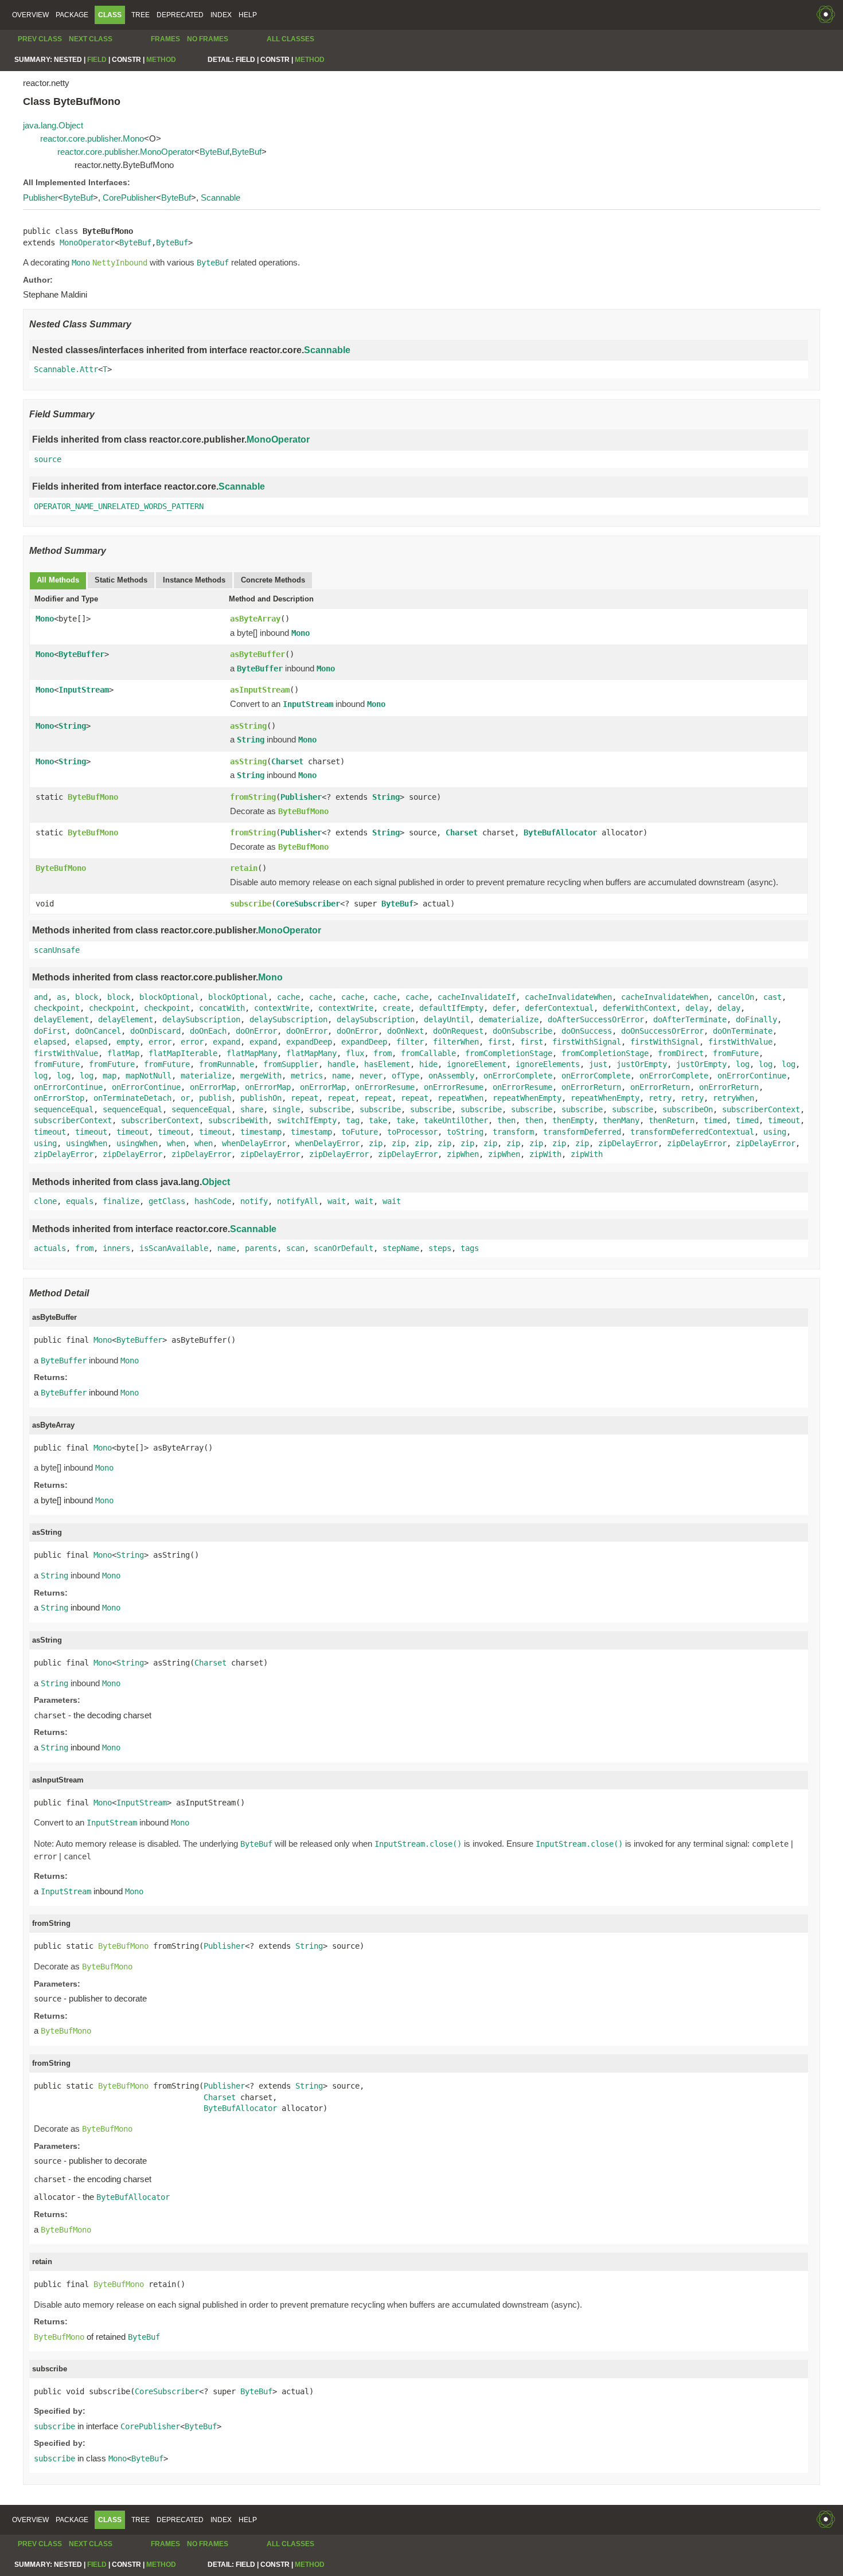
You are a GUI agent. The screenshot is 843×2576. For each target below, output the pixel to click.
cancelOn (736, 997)
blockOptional (169, 997)
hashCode (213, 1201)
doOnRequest (458, 1031)
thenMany (621, 1120)
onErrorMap (213, 1087)
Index (221, 15)
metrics (307, 1076)
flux (355, 1053)
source (48, 459)
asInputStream (260, 690)
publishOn (261, 1098)
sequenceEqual (64, 1109)
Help (248, 15)
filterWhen (456, 1042)
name (341, 1076)
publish (215, 1098)
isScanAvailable (174, 1248)
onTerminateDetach (132, 1098)
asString (248, 726)
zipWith (545, 1154)
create (396, 1008)
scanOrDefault (344, 1248)
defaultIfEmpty (451, 1008)
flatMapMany (252, 1053)
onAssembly (451, 1076)
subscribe (251, 904)
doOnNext (405, 1031)
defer (504, 1008)
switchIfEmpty (307, 1120)
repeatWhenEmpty (527, 1098)
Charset (287, 761)
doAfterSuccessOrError (596, 1019)
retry (660, 1098)
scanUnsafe (57, 950)
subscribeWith (238, 1120)
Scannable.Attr (66, 369)
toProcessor (412, 1132)
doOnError (256, 1031)
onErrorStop (59, 1098)
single (286, 1109)
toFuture (360, 1132)
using (775, 1132)
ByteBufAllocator (560, 832)
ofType (405, 1076)
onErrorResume (385, 1087)
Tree (140, 15)
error (160, 1042)
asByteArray (255, 619)
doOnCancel (98, 1031)
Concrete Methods (273, 580)
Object (216, 1182)
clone (45, 1201)
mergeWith (261, 1076)
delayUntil (447, 1019)
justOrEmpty (642, 1064)
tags (470, 1248)
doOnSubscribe (522, 1031)
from (383, 1053)
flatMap (123, 1053)
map (110, 1076)
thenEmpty (573, 1120)
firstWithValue (740, 1042)
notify (254, 1201)
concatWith (222, 1008)
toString (465, 1132)
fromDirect (681, 1053)
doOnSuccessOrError (662, 1031)
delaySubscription (201, 1019)
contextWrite (282, 1008)
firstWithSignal (587, 1042)
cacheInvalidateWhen (568, 997)
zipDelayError (628, 1143)
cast (772, 997)
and (41, 997)
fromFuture (736, 1053)
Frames (165, 39)
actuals (50, 1248)
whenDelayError (254, 1143)
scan (295, 1248)
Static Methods (121, 580)
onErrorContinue (752, 1076)
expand (227, 1042)
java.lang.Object (53, 125)
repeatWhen (460, 1098)
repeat (305, 1098)
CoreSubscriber (308, 904)
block (87, 997)
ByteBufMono (93, 797)
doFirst (50, 1031)
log (743, 1064)
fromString (253, 797)
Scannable (220, 198)
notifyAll (298, 1201)
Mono (45, 619)
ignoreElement (477, 1064)
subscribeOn (688, 1109)
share (252, 1109)
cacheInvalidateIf (477, 997)
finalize (121, 1201)
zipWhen (463, 1154)
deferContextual (559, 1008)
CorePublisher (129, 198)
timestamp (261, 1132)
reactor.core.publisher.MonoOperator (126, 152)
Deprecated (180, 15)
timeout (784, 1120)
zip (376, 1143)
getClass (167, 1201)
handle (341, 1064)
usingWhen (87, 1143)
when (176, 1143)
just (598, 1064)
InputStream (84, 690)
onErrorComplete (518, 1076)
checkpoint (57, 1008)
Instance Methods (194, 580)
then (506, 1120)
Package (72, 15)
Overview (30, 15)
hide (428, 1064)
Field (97, 60)
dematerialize (509, 1019)
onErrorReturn (591, 1087)
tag (353, 1120)
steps (440, 1248)
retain (244, 868)
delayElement (61, 1019)
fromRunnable (227, 1064)
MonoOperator (87, 243)
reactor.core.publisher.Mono (92, 138)
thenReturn (672, 1120)
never (371, 1076)
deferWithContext (639, 1008)
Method (161, 60)
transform (513, 1132)
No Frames (208, 39)
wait (337, 1201)
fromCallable (428, 1053)
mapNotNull (149, 1076)
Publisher (40, 198)
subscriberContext (761, 1109)
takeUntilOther (456, 1120)
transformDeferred (582, 1132)
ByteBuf (214, 152)
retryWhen (733, 1098)
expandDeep (309, 1042)
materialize (206, 1076)
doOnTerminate (743, 1031)
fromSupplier (291, 1064)
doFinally (756, 1019)
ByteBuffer (81, 654)
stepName (401, 1248)
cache (288, 997)
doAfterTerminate (690, 1019)
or (185, 1098)
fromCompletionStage (509, 1053)
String (72, 726)
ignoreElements (548, 1064)
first (499, 1042)
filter (410, 1042)
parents (261, 1248)
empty (128, 1042)
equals (80, 1201)
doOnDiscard (155, 1031)
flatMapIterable (183, 1053)
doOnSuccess (587, 1031)
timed (715, 1120)
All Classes (290, 39)
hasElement (387, 1064)
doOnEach (208, 1031)
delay (697, 1008)
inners (116, 1248)
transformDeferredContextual (692, 1132)
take (378, 1120)
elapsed (50, 1042)
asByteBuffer (257, 654)
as (61, 997)
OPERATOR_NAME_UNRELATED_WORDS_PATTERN (119, 506)
